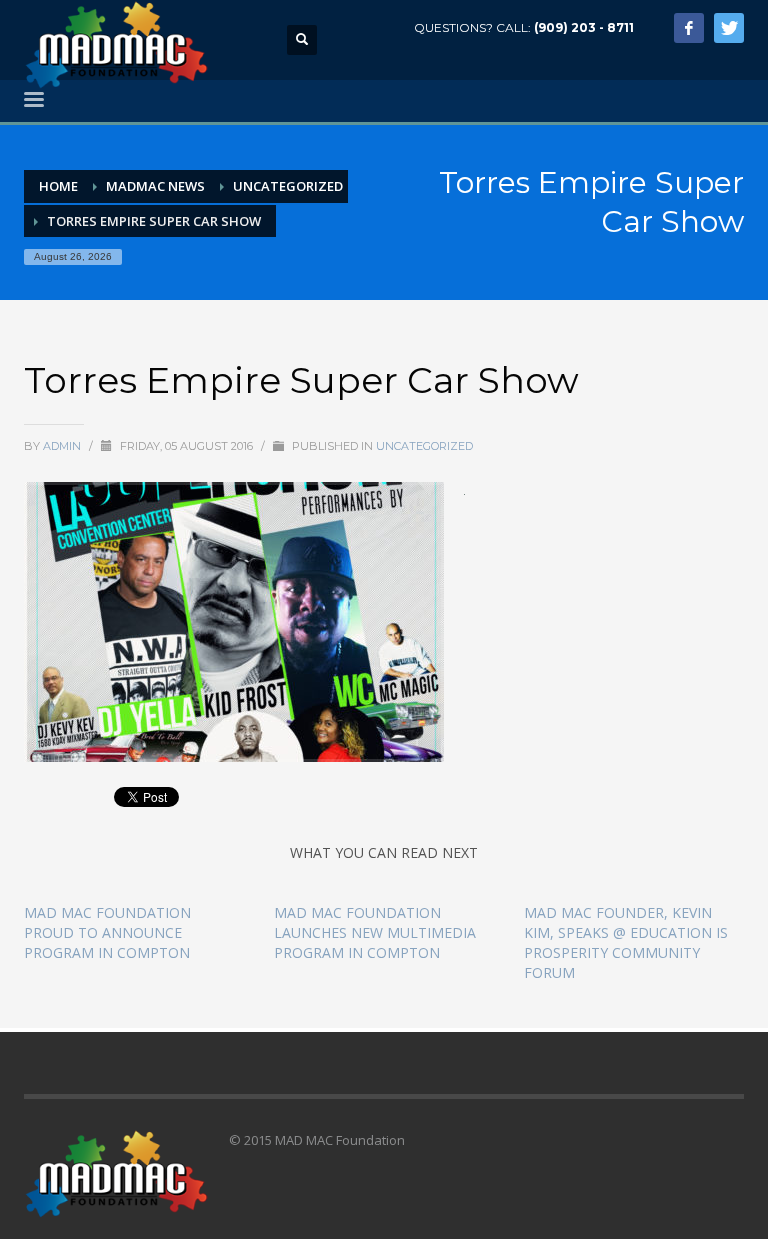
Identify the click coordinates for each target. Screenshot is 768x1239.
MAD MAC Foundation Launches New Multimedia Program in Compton (375, 932)
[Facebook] (689, 28)
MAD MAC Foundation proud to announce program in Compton (107, 932)
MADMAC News (155, 186)
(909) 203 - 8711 (584, 27)
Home (58, 186)
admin (63, 446)
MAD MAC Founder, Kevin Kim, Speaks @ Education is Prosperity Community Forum (626, 942)
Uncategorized (288, 186)
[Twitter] (729, 28)
